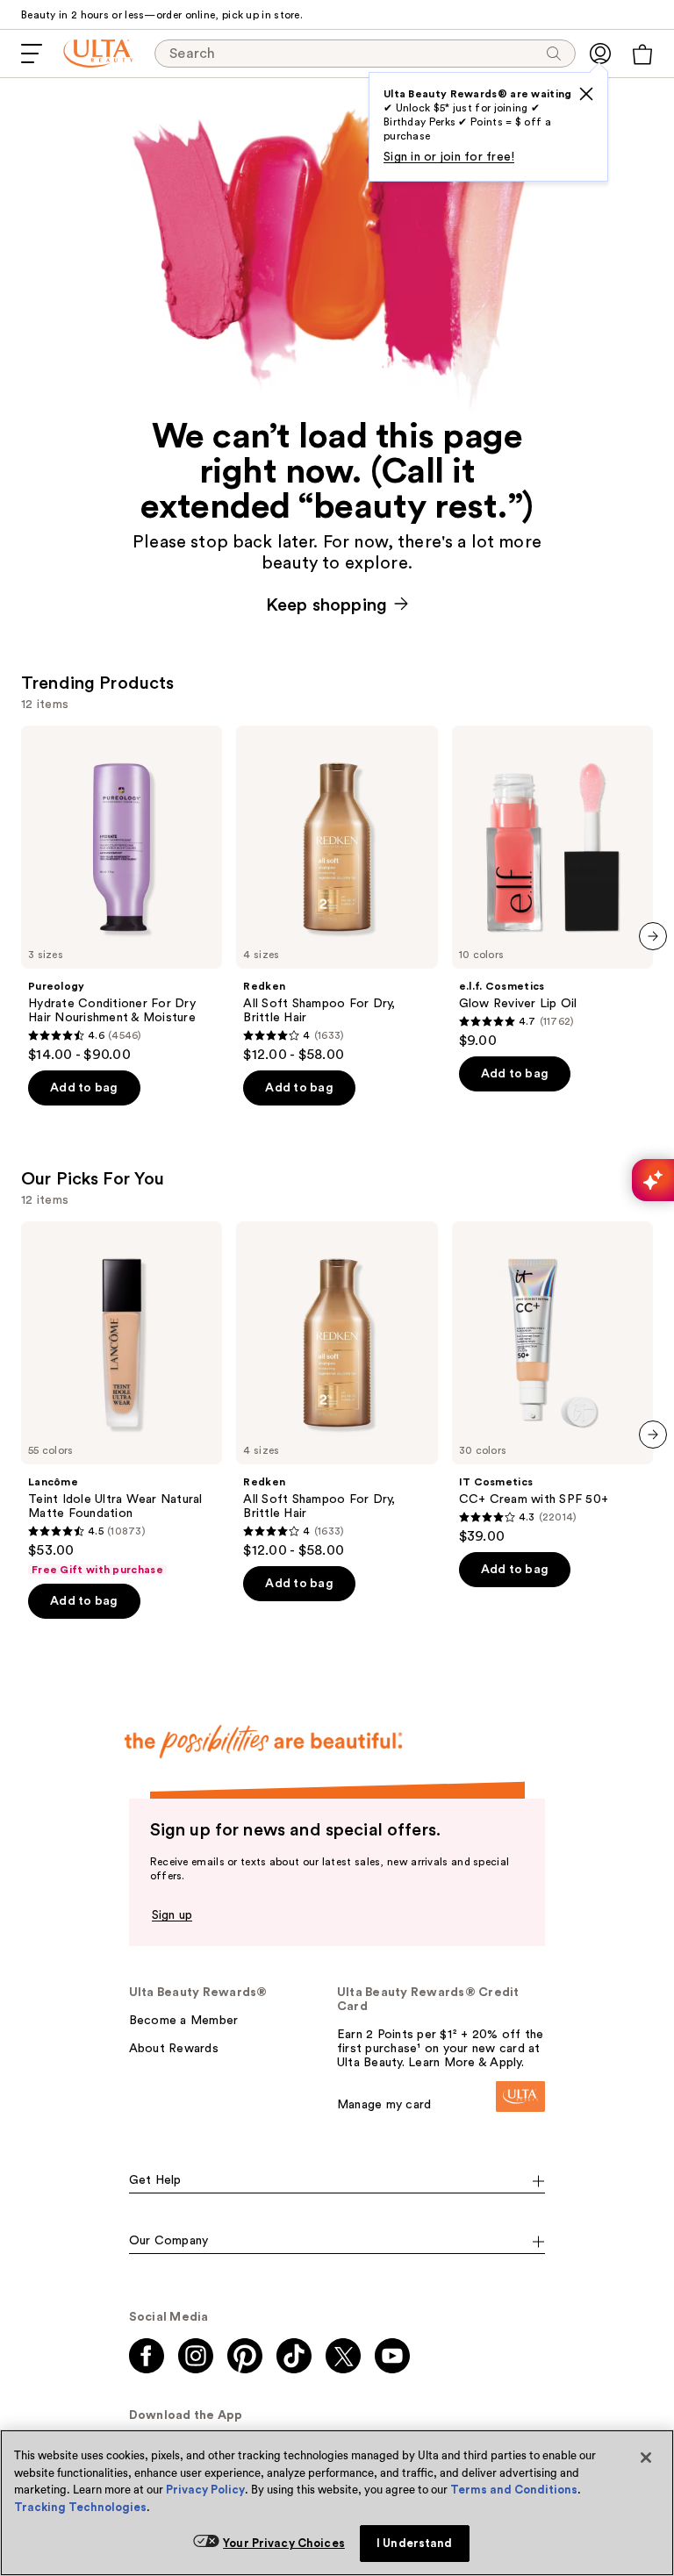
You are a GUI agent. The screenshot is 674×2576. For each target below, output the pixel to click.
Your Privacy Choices (284, 2543)
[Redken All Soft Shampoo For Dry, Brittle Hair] (337, 894)
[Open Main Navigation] (32, 54)
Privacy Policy (205, 2490)
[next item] (653, 936)
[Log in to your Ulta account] (600, 54)
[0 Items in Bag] (642, 54)
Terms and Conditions (514, 2490)
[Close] (646, 2458)
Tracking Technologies (80, 2507)
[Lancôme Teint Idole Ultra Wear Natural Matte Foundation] (122, 1399)
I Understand (415, 2543)
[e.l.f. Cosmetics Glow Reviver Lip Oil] (552, 887)
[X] (586, 94)
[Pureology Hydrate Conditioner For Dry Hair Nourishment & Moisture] (122, 894)
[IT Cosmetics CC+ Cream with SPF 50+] (552, 1383)
